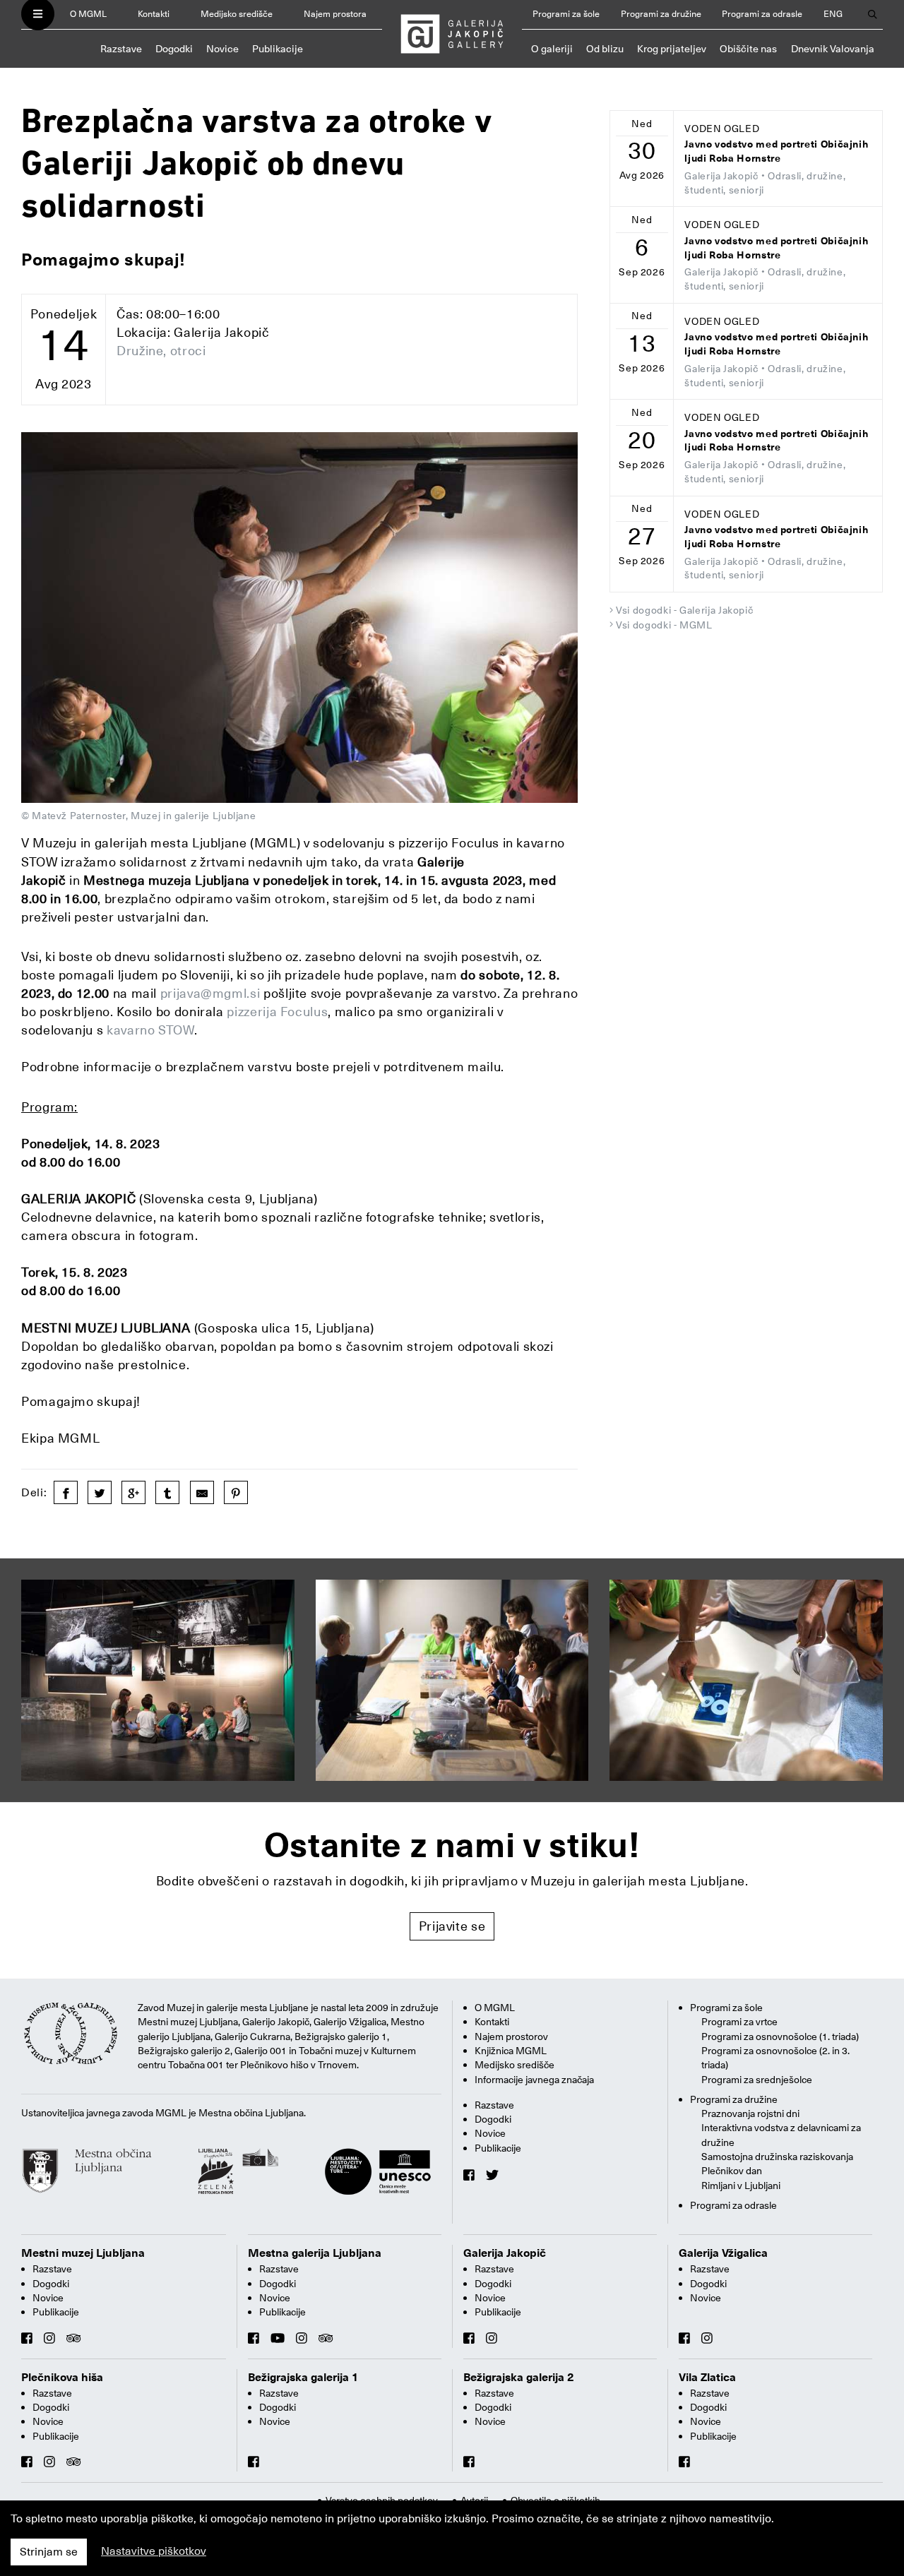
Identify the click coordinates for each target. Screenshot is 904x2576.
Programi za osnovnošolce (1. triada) (780, 2037)
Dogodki (174, 49)
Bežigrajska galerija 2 (519, 2378)
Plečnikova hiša (62, 2378)
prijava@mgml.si (210, 993)
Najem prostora (335, 14)
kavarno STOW (150, 1030)
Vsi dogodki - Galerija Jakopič (684, 610)
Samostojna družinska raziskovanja (777, 2157)
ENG (833, 14)
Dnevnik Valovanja (833, 49)
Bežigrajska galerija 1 (303, 2378)
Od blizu (605, 49)
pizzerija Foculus (277, 1012)
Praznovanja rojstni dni (750, 2113)
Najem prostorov (511, 2037)
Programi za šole (566, 14)
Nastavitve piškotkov (154, 2551)
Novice (222, 49)
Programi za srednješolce (757, 2080)
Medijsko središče (237, 14)
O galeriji (552, 49)
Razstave (121, 49)
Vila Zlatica (707, 2378)
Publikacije (278, 49)
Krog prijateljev (672, 49)
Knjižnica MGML (511, 2051)
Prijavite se (452, 1926)
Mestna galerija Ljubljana (315, 2253)
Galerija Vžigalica (723, 2253)
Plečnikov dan (732, 2171)
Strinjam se (49, 2552)
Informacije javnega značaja (534, 2080)
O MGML (88, 14)
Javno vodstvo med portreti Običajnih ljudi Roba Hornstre (776, 151)
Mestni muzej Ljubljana (83, 2253)
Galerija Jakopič (505, 2253)
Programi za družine (661, 14)
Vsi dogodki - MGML (664, 625)
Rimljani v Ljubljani (741, 2186)
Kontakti (154, 14)
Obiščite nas (748, 49)
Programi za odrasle (762, 14)
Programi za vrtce (739, 2022)
